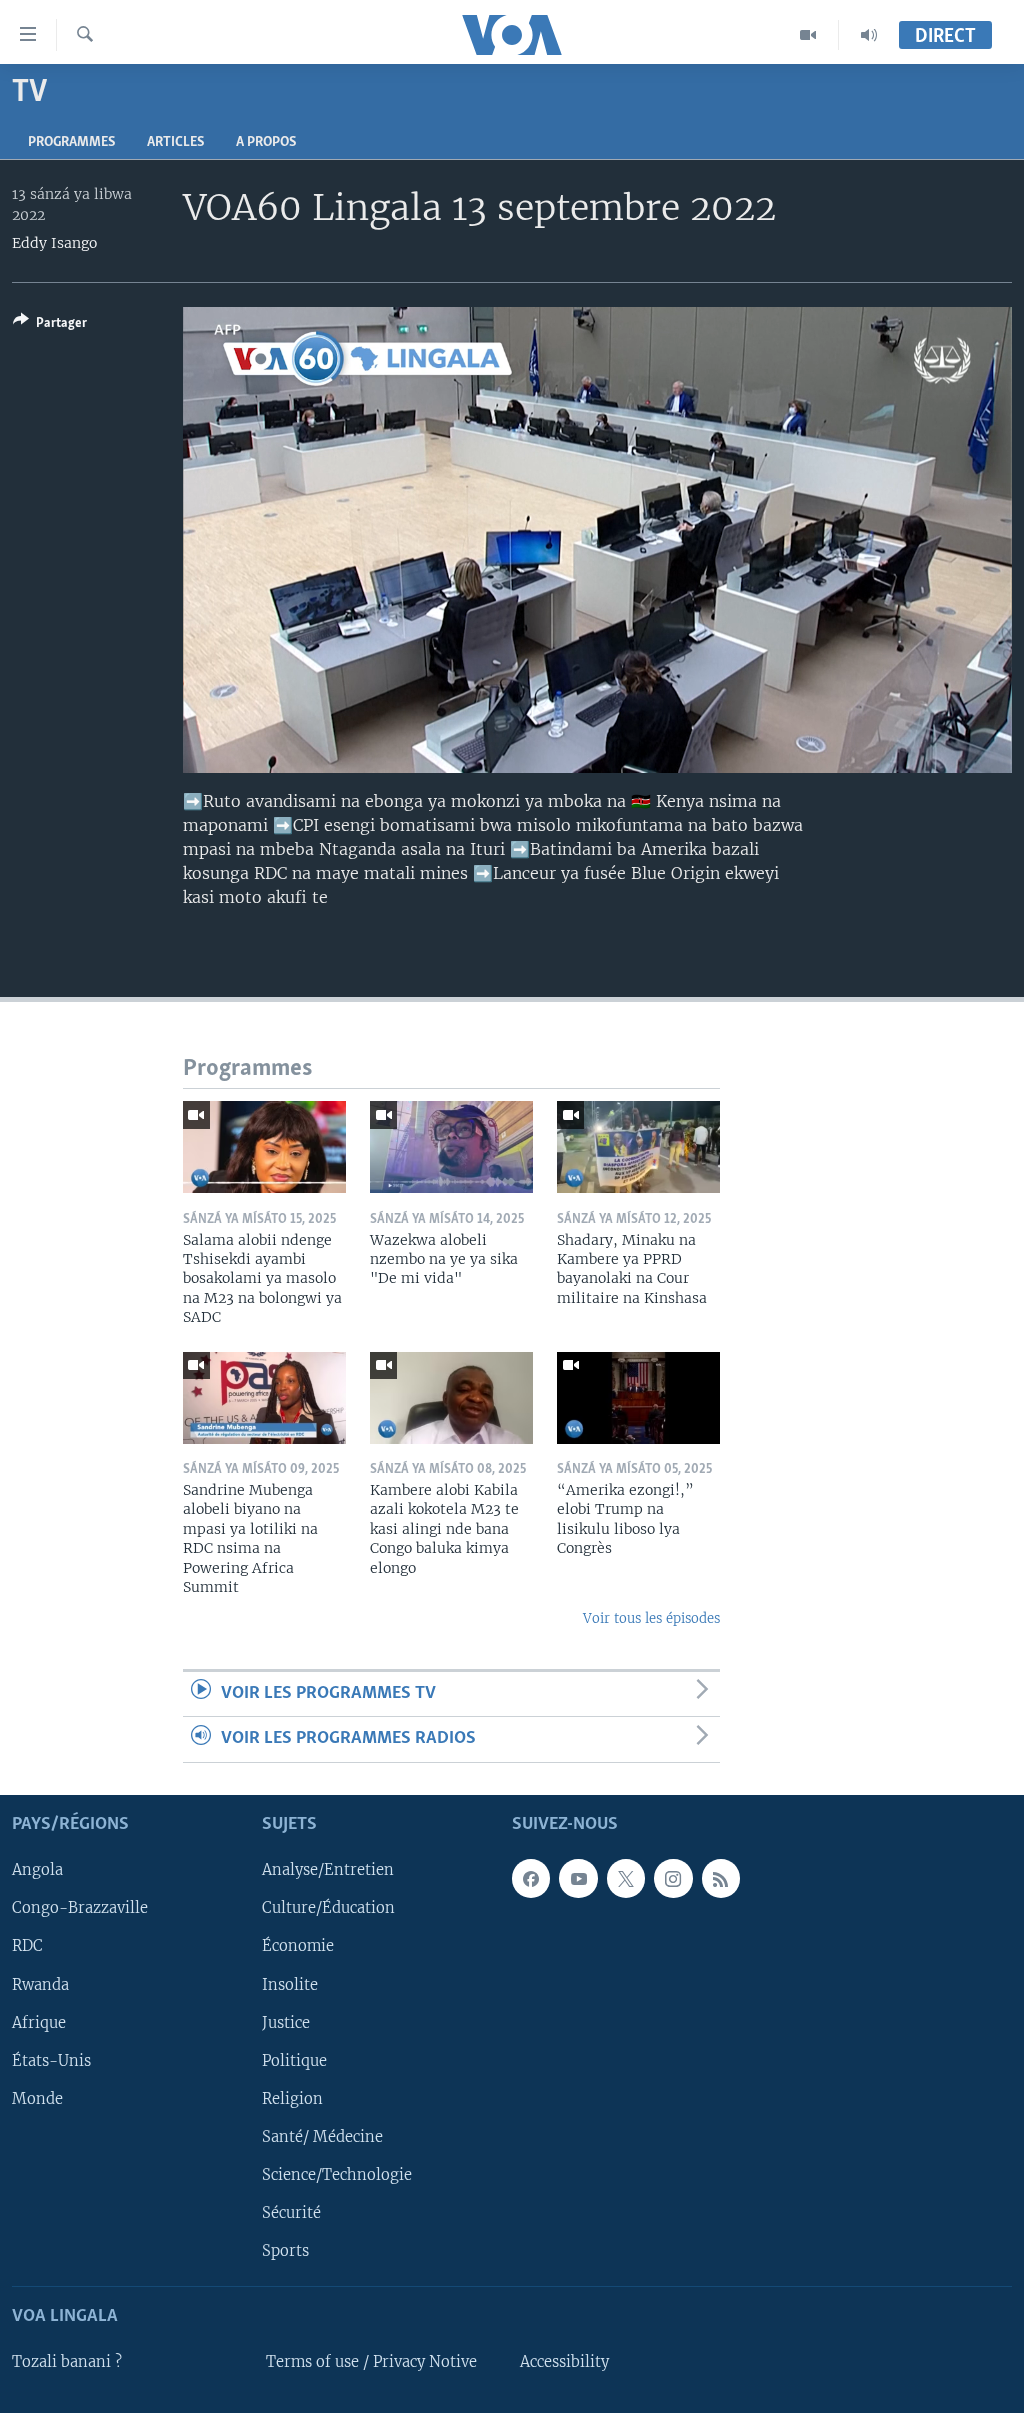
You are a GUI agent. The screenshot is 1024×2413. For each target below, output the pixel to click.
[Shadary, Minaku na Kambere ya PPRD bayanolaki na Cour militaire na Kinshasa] (638, 1147)
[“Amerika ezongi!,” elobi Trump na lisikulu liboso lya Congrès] (638, 1398)
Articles (175, 142)
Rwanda (40, 1984)
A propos (266, 142)
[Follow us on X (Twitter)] (626, 1878)
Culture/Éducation (328, 1908)
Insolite (290, 1984)
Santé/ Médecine (322, 2136)
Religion (292, 2098)
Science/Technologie (337, 2174)
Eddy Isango (54, 243)
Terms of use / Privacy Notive (371, 2362)
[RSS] (721, 1878)
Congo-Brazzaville (80, 1908)
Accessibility (564, 2362)
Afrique (39, 2022)
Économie (298, 1946)
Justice (286, 2022)
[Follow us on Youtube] (578, 1878)
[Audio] (869, 35)
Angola (37, 1870)
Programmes (71, 142)
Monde (37, 2098)
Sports (285, 2250)
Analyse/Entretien (328, 1870)
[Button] (50, 326)
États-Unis (51, 2060)
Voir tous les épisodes (651, 1618)
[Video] (808, 35)
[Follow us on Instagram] (673, 1878)
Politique (294, 2060)
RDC (27, 1946)
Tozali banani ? (67, 2362)
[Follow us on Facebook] (531, 1878)
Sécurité (291, 2212)
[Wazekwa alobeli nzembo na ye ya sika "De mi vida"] (451, 1147)
